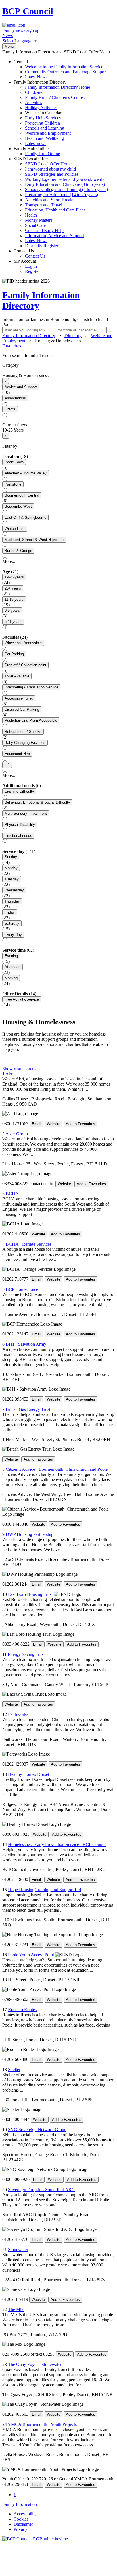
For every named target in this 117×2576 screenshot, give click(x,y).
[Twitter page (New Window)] (41, 2504)
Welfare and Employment (48, 133)
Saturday (12, 923)
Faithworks (18, 1714)
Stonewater (18, 2250)
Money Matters (39, 220)
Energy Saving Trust (26, 1654)
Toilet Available (17, 676)
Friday (10, 912)
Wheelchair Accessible (23, 643)
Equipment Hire (17, 754)
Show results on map (21, 1069)
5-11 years (13, 622)
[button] (58, 356)
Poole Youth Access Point (31, 1955)
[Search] (110, 331)
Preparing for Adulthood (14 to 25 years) (61, 195)
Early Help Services (43, 118)
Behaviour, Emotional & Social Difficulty (37, 802)
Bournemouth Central (22, 495)
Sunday (11, 857)
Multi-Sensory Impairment (26, 813)
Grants (10, 409)
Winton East (15, 529)
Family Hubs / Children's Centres (55, 97)
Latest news (36, 143)
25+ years (13, 588)
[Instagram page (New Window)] (45, 2504)
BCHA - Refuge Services (29, 1244)
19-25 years (14, 577)
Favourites (12, 346)
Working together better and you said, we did (65, 179)
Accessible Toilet (19, 698)
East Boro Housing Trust (30, 1594)
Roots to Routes (22, 2010)
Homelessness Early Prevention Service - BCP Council (57, 1844)
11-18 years (14, 599)
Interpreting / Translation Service (31, 687)
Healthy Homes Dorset (29, 1774)
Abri (10, 1074)
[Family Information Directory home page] (35, 2539)
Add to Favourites (81, 1124)
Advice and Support (21, 387)
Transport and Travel (44, 205)
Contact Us (29, 253)
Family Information (20, 2504)
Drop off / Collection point (25, 665)
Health (31, 215)
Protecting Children (42, 123)
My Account (27, 266)
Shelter (14, 2070)
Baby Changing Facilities (25, 743)
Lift (7, 765)
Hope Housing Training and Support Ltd (44, 1890)
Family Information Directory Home (58, 87)
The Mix (16, 2310)
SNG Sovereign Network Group (37, 2130)
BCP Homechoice (22, 1289)
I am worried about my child (50, 169)
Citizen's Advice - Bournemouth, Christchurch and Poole (57, 1469)
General (60, 69)
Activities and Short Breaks (50, 200)
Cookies (21, 2519)
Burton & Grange (18, 551)
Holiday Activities (41, 108)
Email (36, 1124)
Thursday (12, 901)
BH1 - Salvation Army (26, 1344)
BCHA (12, 1194)
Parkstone (13, 484)
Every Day (13, 935)
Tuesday (12, 879)
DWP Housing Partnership (30, 1534)
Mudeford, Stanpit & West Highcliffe (34, 540)
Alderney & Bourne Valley (26, 473)
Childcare (34, 92)
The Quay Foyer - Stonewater (35, 2364)
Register (32, 271)
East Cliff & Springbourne (25, 518)
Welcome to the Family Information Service (64, 67)
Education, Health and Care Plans (55, 210)
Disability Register (42, 246)
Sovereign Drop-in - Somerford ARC (41, 2190)
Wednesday (14, 890)
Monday (11, 868)
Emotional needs (18, 836)
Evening (11, 956)
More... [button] (9, 561)
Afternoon (12, 967)
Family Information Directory (52, 113)
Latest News (36, 77)
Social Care (35, 225)
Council (28, 11)
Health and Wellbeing (44, 138)
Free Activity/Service (22, 999)
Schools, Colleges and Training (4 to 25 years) (66, 189)
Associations (15, 398)
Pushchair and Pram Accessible (31, 720)
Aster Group (17, 1134)
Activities (34, 102)
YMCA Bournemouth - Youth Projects (42, 2424)
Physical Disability (20, 825)
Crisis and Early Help (44, 230)
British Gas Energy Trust (28, 1409)
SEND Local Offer (61, 202)
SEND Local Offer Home (48, 164)
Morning (11, 978)
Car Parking (14, 654)
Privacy (20, 2529)
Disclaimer (23, 2524)
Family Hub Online (37, 151)
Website (54, 1124)
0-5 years (12, 610)
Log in (31, 266)
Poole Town (14, 462)
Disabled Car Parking (22, 709)
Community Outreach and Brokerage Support (66, 72)
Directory (73, 336)
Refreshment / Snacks (23, 732)
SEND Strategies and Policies (52, 174)
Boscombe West (18, 506)
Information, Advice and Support (55, 236)
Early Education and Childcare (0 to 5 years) (65, 184)
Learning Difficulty (19, 791)
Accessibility (25, 2514)
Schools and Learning (45, 128)
